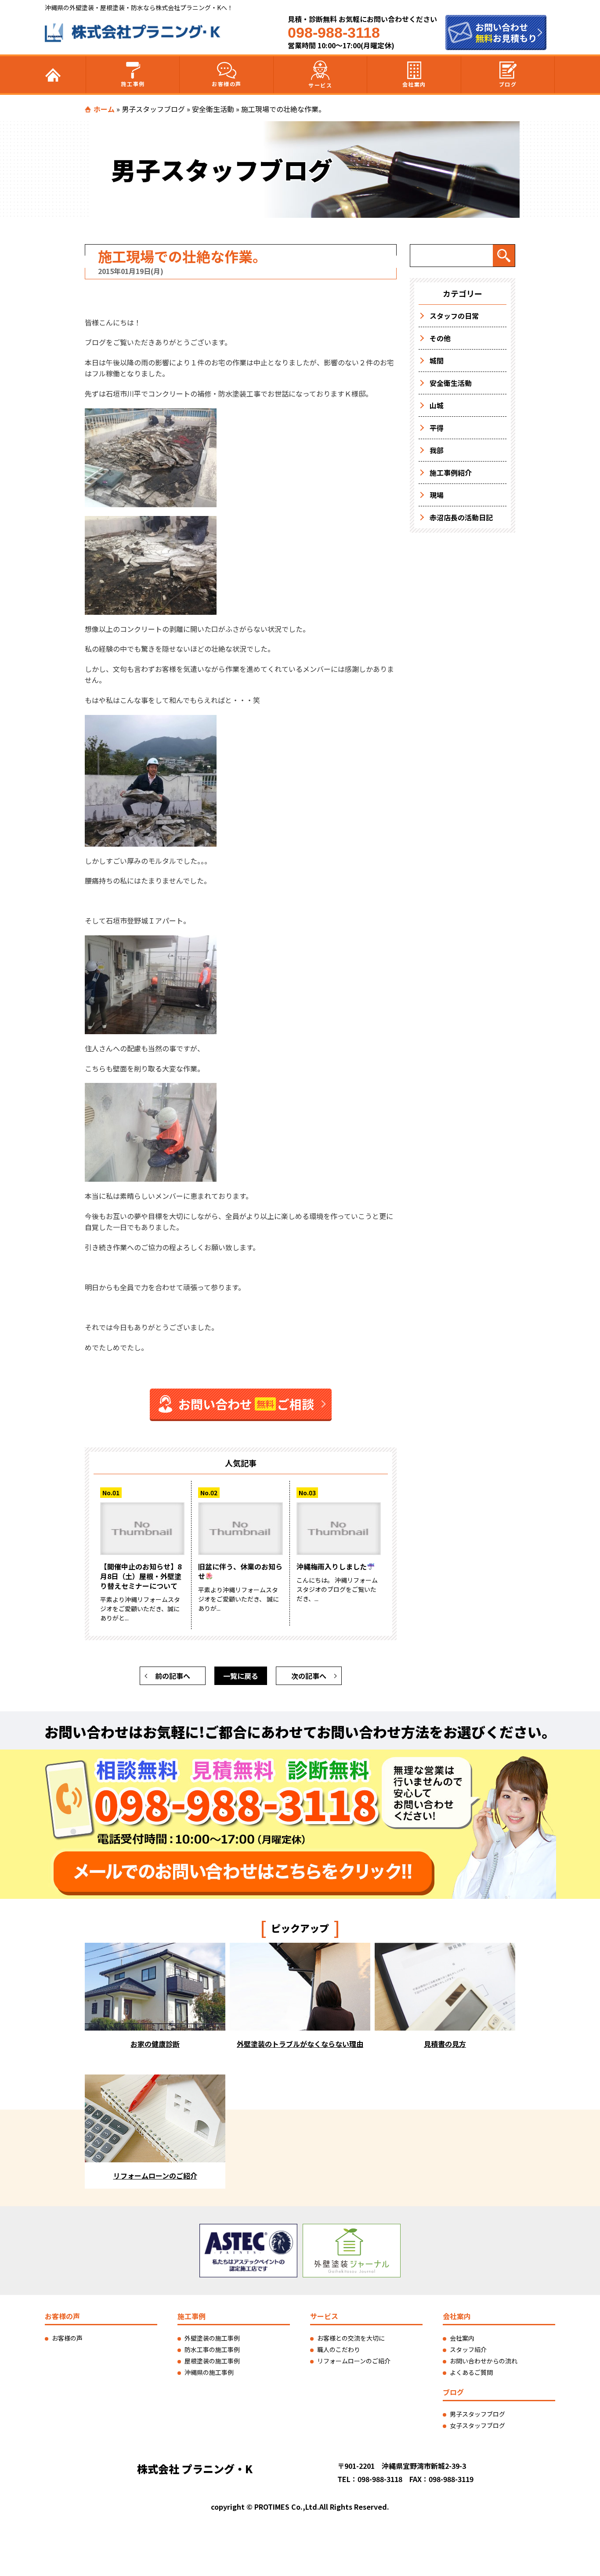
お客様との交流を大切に (351, 2338)
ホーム (104, 109)
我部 (437, 450)
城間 (437, 361)
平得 (437, 428)
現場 (437, 495)
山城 (437, 405)
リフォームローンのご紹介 (354, 2361)
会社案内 (414, 84)
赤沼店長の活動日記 (461, 517)
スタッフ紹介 (468, 2349)
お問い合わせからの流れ (484, 2361)
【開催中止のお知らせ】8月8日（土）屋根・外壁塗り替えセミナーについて (141, 1576)
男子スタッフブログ (153, 109)
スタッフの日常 (454, 316)
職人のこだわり (339, 2349)
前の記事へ (173, 1676)
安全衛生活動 (213, 109)
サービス (320, 85)
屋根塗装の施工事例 (212, 2361)
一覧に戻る (241, 1676)
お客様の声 (227, 84)
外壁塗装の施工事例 (212, 2338)
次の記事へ (309, 1676)
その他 (440, 338)
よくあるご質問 (471, 2372)
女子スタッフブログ (477, 2425)
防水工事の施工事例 (212, 2349)
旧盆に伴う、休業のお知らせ (240, 1571)
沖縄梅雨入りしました (332, 1566)
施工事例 (133, 84)
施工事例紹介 (451, 473)
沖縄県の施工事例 (209, 2372)
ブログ (508, 84)
